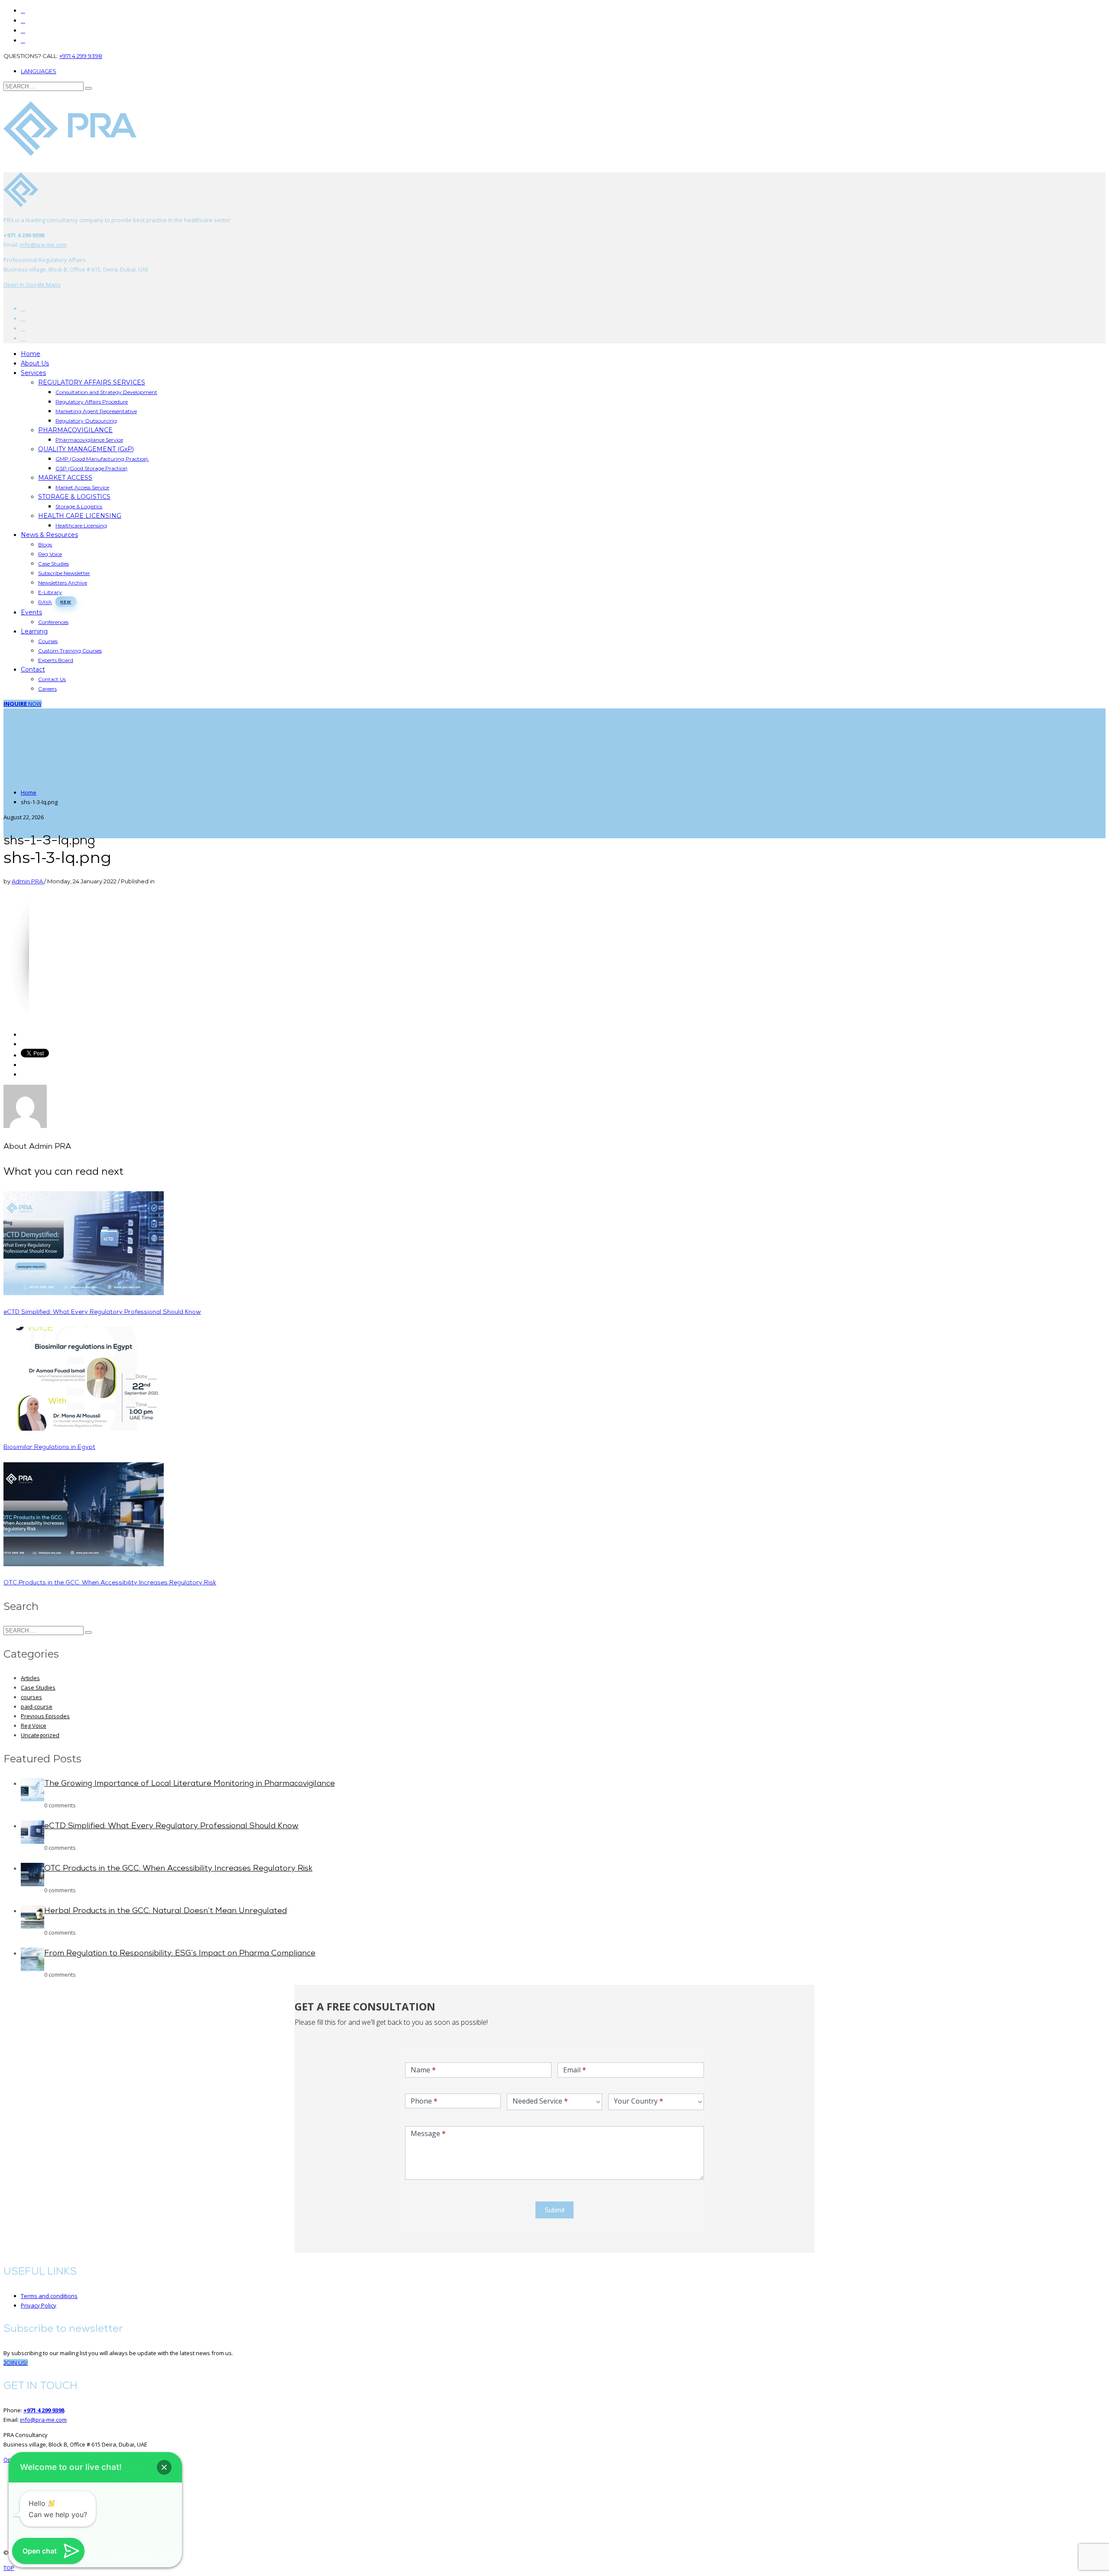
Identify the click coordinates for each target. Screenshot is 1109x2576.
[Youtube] (23, 318)
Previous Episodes (45, 1716)
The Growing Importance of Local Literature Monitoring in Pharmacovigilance (190, 1784)
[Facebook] (23, 309)
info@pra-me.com (43, 245)
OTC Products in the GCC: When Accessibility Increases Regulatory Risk (110, 1583)
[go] (88, 88)
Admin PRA (28, 881)
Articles (30, 1678)
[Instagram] (23, 31)
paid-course (37, 1707)
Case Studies (38, 1687)
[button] (164, 2467)
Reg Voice (34, 1726)
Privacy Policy (39, 2305)
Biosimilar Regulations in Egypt (49, 1447)
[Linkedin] (23, 40)
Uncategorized (40, 1735)
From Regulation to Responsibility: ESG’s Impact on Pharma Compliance (180, 1954)
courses (31, 1697)
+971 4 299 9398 (81, 56)
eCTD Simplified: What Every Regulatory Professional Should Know (102, 1312)
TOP (9, 2568)
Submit (554, 2210)
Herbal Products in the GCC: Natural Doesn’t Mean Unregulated (165, 1911)
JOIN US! (16, 2363)
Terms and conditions (49, 2296)
